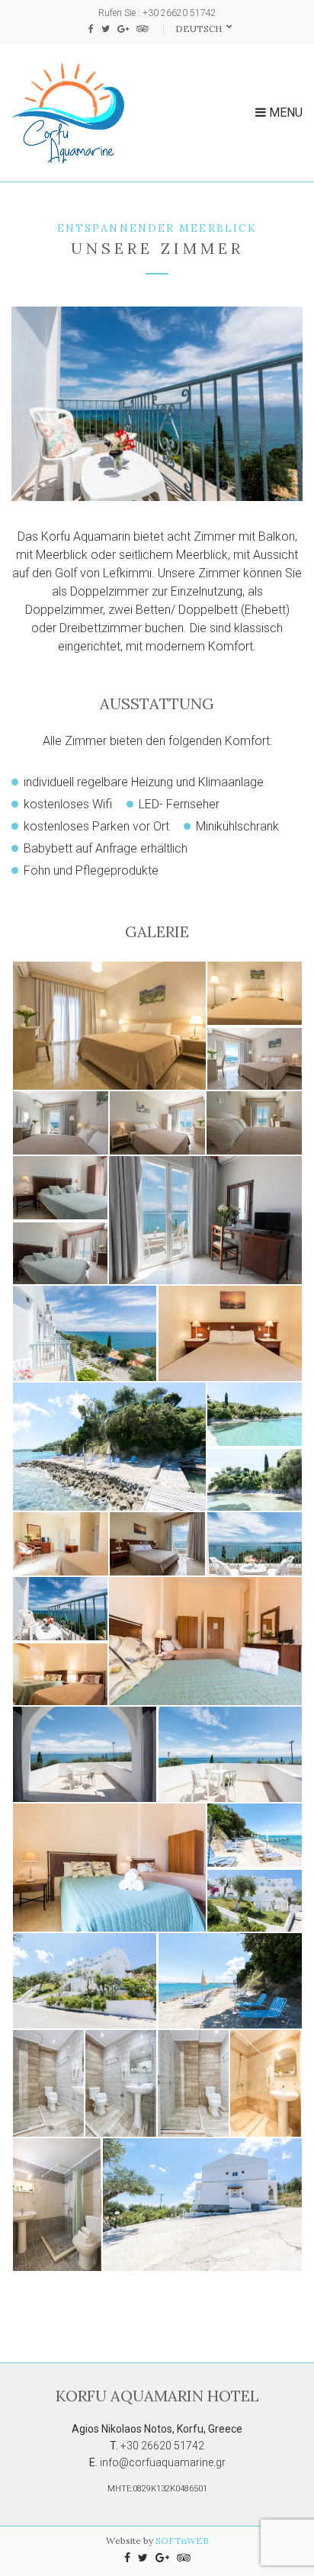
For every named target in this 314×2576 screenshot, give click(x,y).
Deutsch (200, 29)
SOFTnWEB (182, 2541)
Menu (284, 112)
